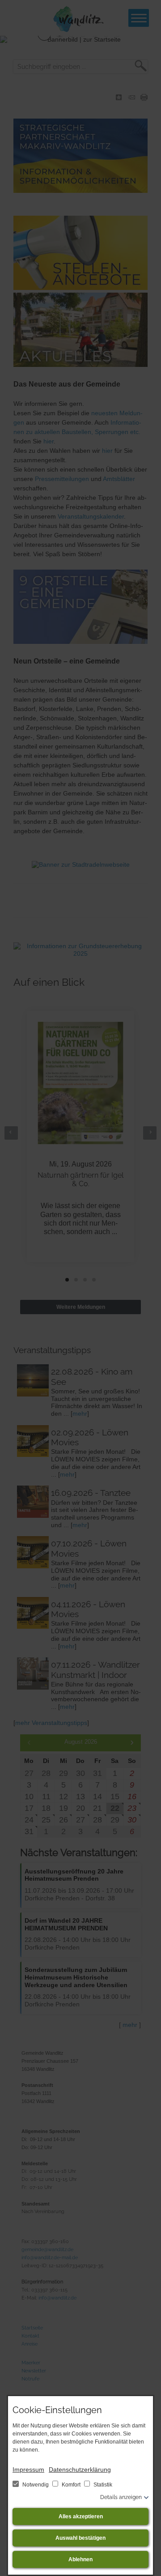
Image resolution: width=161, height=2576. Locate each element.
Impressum (28, 2470)
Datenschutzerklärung (80, 2470)
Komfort (71, 2485)
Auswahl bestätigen (80, 2538)
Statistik (102, 2485)
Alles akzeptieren (81, 2516)
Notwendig (36, 2485)
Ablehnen (80, 2559)
